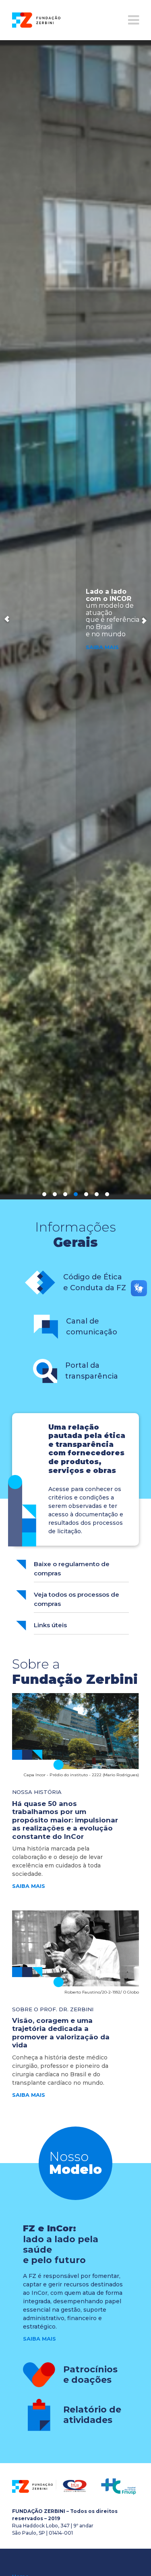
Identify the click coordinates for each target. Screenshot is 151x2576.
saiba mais (29, 1886)
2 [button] (55, 1194)
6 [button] (97, 1194)
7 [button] (107, 1194)
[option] (75, 620)
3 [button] (65, 1194)
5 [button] (86, 1194)
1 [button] (44, 1194)
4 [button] (76, 1194)
